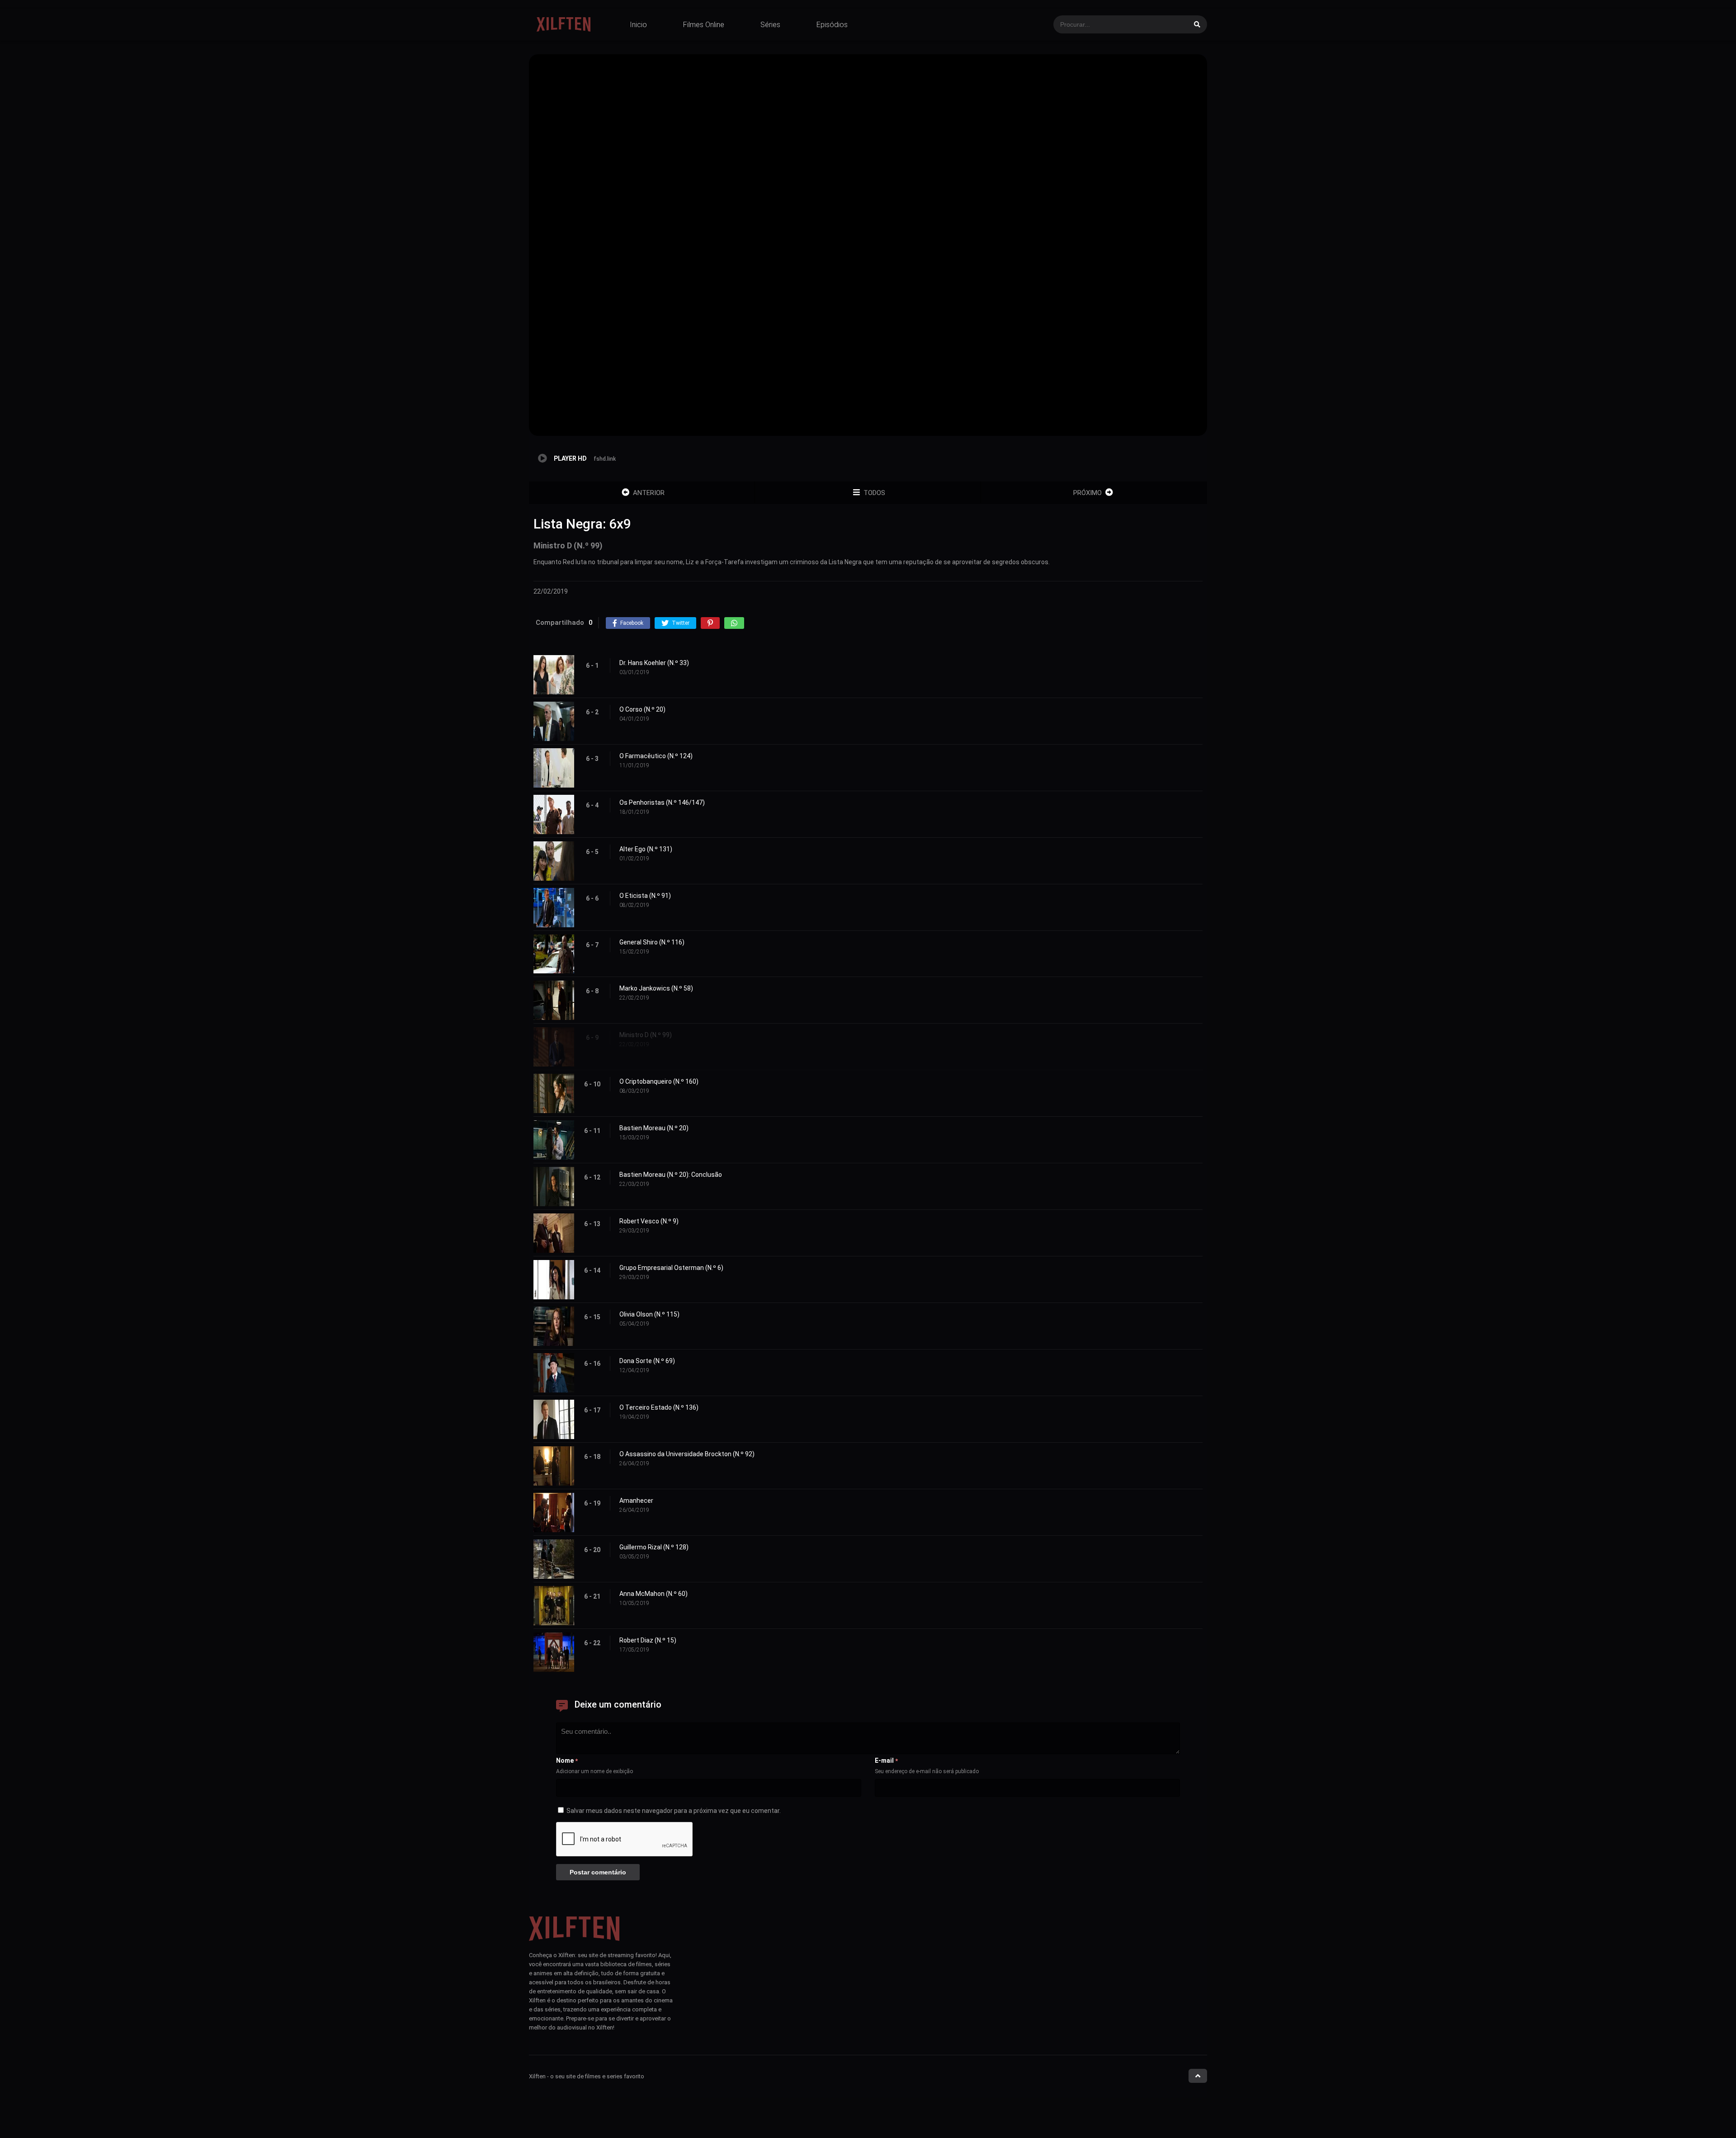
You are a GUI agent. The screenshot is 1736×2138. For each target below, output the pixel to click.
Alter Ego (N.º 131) (646, 849)
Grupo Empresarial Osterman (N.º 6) (671, 1268)
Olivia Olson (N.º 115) (649, 1314)
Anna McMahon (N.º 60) (653, 1594)
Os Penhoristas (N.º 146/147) (662, 802)
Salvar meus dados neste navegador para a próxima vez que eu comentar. (674, 1811)
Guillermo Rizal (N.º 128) (654, 1547)
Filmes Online (704, 25)
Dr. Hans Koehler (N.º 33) (654, 663)
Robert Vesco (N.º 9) (649, 1221)
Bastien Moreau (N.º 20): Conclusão (671, 1175)
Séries (770, 25)
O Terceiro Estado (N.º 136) (659, 1407)
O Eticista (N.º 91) (645, 896)
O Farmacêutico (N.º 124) (656, 756)
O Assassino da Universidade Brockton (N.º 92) (687, 1454)
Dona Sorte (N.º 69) (647, 1361)
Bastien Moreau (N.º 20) (654, 1128)
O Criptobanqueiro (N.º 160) (659, 1081)
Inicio (638, 25)
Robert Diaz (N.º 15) (648, 1640)
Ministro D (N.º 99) (646, 1035)
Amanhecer (636, 1501)
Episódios (832, 25)
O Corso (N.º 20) (642, 709)
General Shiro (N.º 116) (652, 942)
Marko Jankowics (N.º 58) (656, 988)
